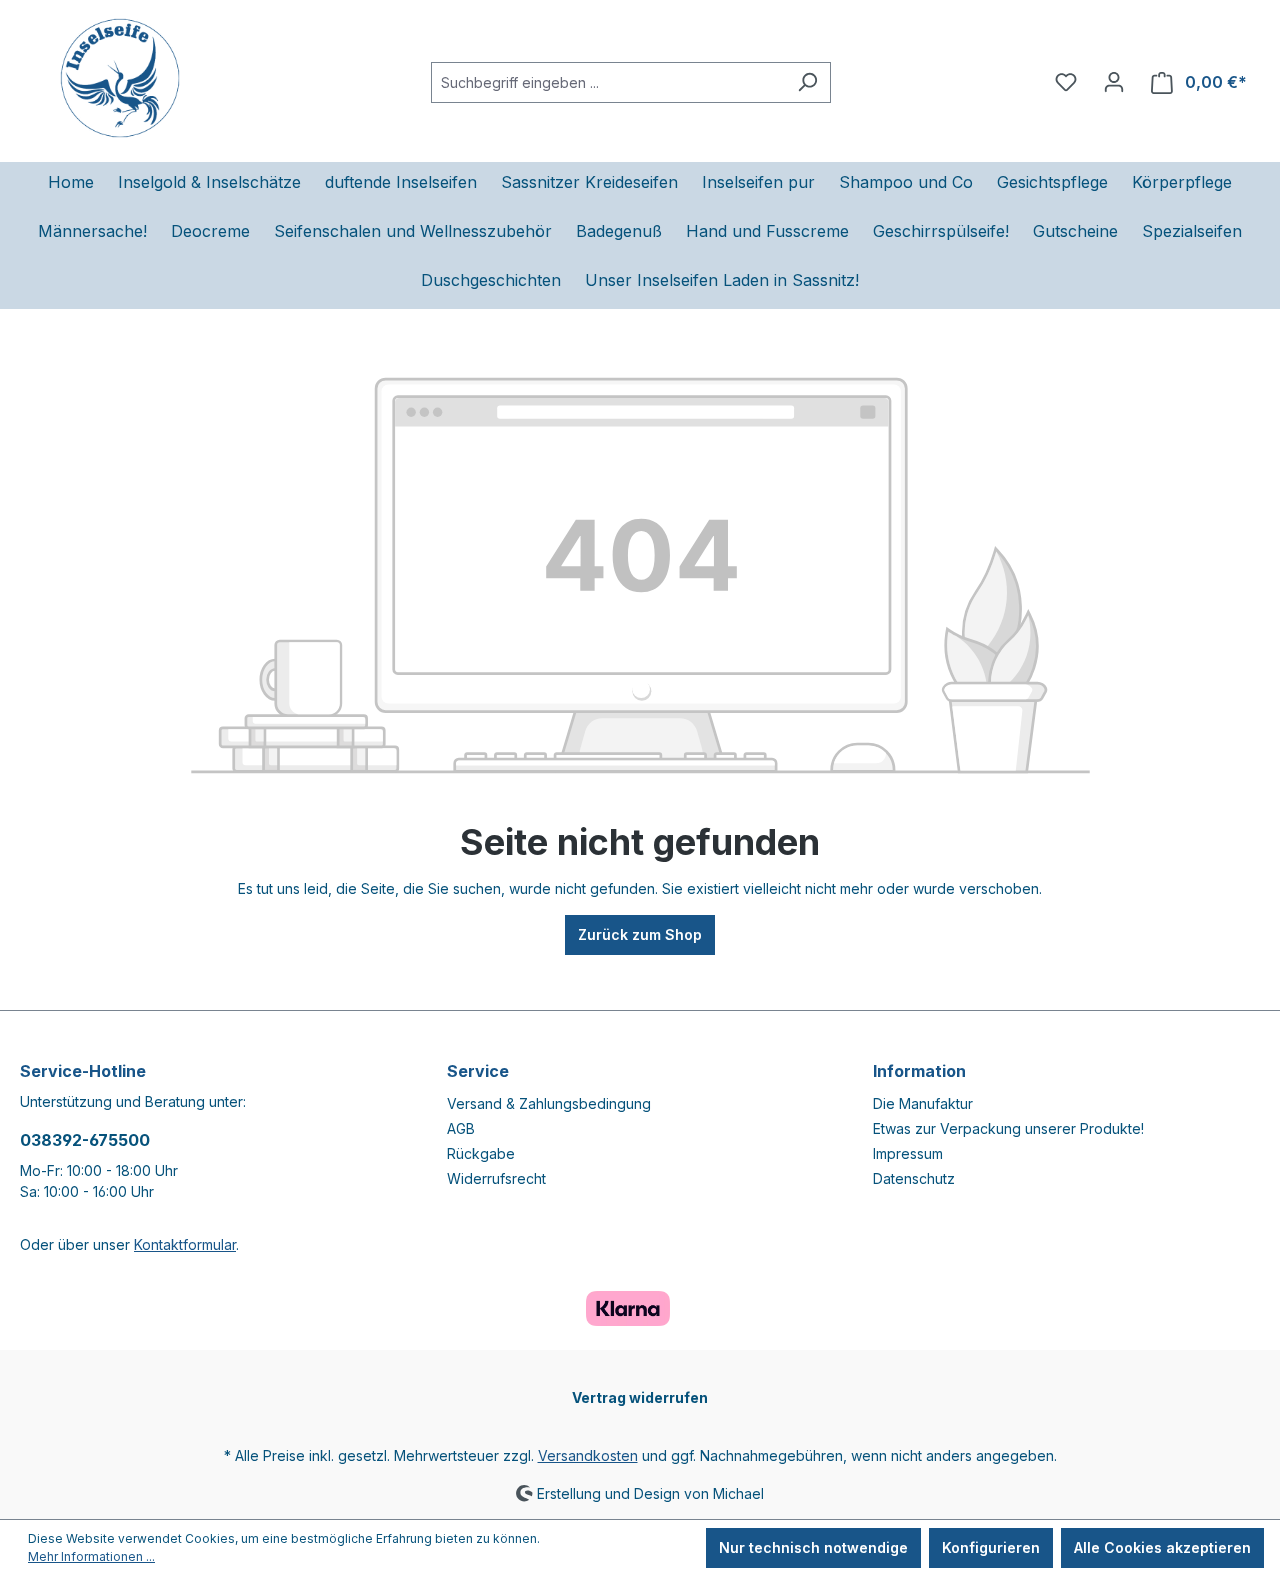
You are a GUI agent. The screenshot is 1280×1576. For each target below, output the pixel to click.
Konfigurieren (991, 1547)
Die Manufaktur (923, 1103)
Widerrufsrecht (496, 1178)
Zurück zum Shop (640, 934)
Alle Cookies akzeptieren (1162, 1547)
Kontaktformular (185, 1244)
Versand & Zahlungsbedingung (549, 1103)
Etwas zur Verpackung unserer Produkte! (1008, 1128)
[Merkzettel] (1066, 82)
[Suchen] (807, 82)
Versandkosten (588, 1455)
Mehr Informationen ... (91, 1556)
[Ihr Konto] (1114, 82)
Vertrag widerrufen (640, 1397)
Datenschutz (914, 1178)
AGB (461, 1128)
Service (478, 1071)
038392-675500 (85, 1140)
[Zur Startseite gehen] (120, 78)
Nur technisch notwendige (813, 1547)
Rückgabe (481, 1153)
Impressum (908, 1153)
